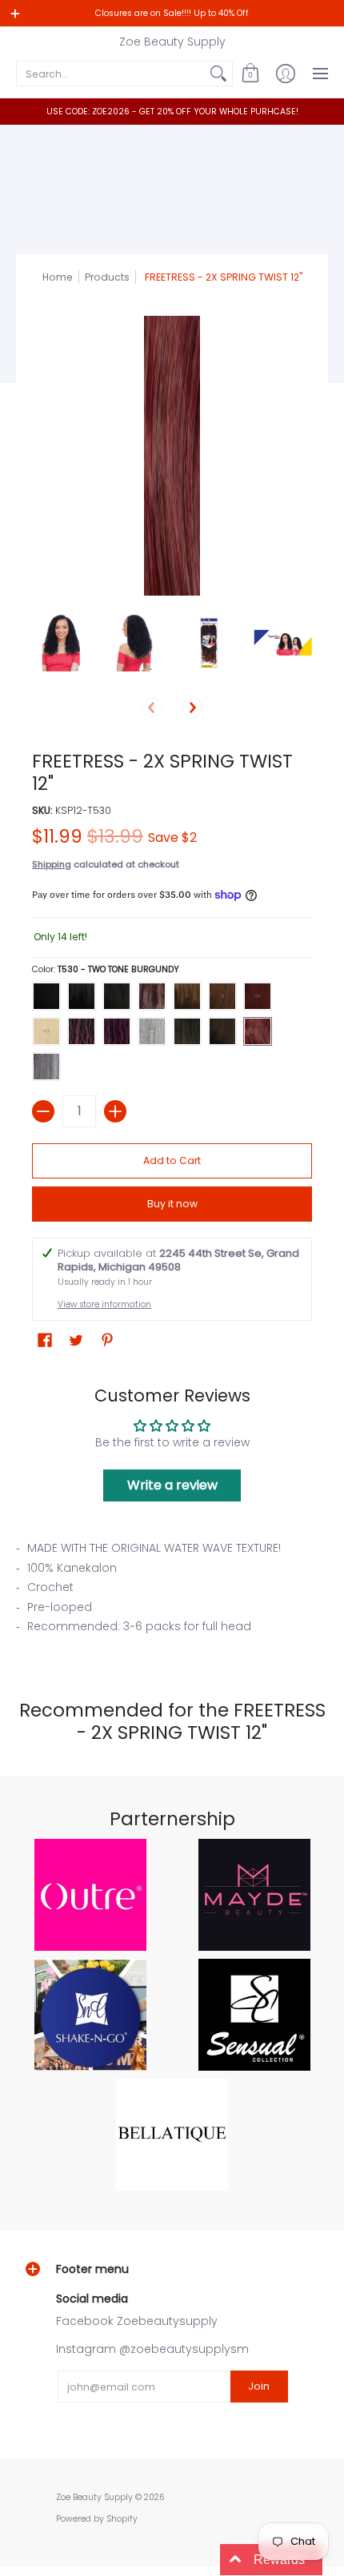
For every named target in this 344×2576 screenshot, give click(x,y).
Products (107, 277)
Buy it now (172, 1204)
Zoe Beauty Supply (172, 42)
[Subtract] (43, 1111)
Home (58, 277)
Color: (106, 969)
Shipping (52, 864)
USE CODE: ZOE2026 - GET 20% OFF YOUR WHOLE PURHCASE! (172, 112)
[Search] (218, 74)
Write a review (172, 1485)
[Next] (192, 708)
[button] (250, 74)
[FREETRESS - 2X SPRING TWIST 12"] (61, 642)
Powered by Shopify (97, 2519)
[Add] (115, 1111)
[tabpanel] (172, 1592)
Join (259, 2386)
